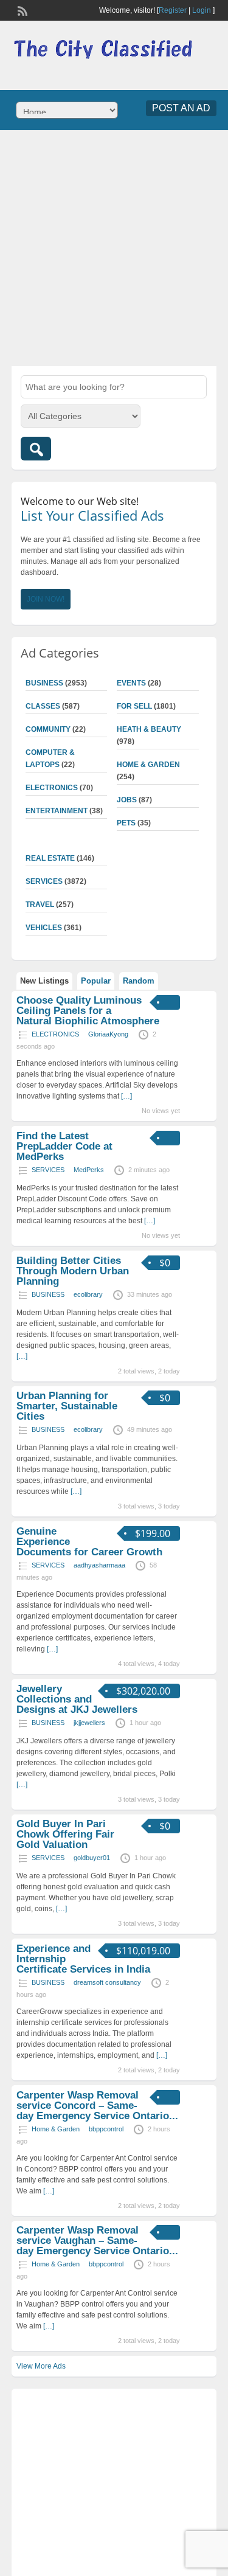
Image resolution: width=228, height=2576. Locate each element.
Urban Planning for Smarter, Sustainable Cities (67, 1406)
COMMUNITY (48, 729)
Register (173, 10)
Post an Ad (181, 108)
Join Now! (46, 599)
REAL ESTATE (50, 858)
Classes (43, 706)
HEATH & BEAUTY (149, 729)
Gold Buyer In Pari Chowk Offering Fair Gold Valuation (65, 1834)
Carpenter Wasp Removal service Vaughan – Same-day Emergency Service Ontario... (97, 2241)
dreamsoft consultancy (107, 1982)
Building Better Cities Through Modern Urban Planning (73, 1271)
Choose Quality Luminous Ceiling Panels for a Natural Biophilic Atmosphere (88, 1011)
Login (202, 10)
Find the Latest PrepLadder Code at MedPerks (64, 1146)
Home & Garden (148, 765)
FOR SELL (134, 706)
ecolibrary (88, 1294)
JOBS (127, 800)
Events (131, 683)
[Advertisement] (114, 247)
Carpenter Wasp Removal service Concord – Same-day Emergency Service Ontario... (97, 2106)
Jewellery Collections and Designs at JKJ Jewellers (77, 1699)
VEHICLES (44, 928)
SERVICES (44, 881)
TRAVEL (40, 904)
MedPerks (89, 1170)
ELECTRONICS (52, 788)
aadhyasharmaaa (99, 1565)
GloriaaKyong (108, 1034)
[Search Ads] (36, 449)
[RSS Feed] (21, 10)
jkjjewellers (89, 1723)
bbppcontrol (106, 2129)
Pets (126, 823)
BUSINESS (44, 683)
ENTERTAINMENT (57, 811)
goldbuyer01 (92, 1858)
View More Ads (41, 2366)
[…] (126, 1096)
